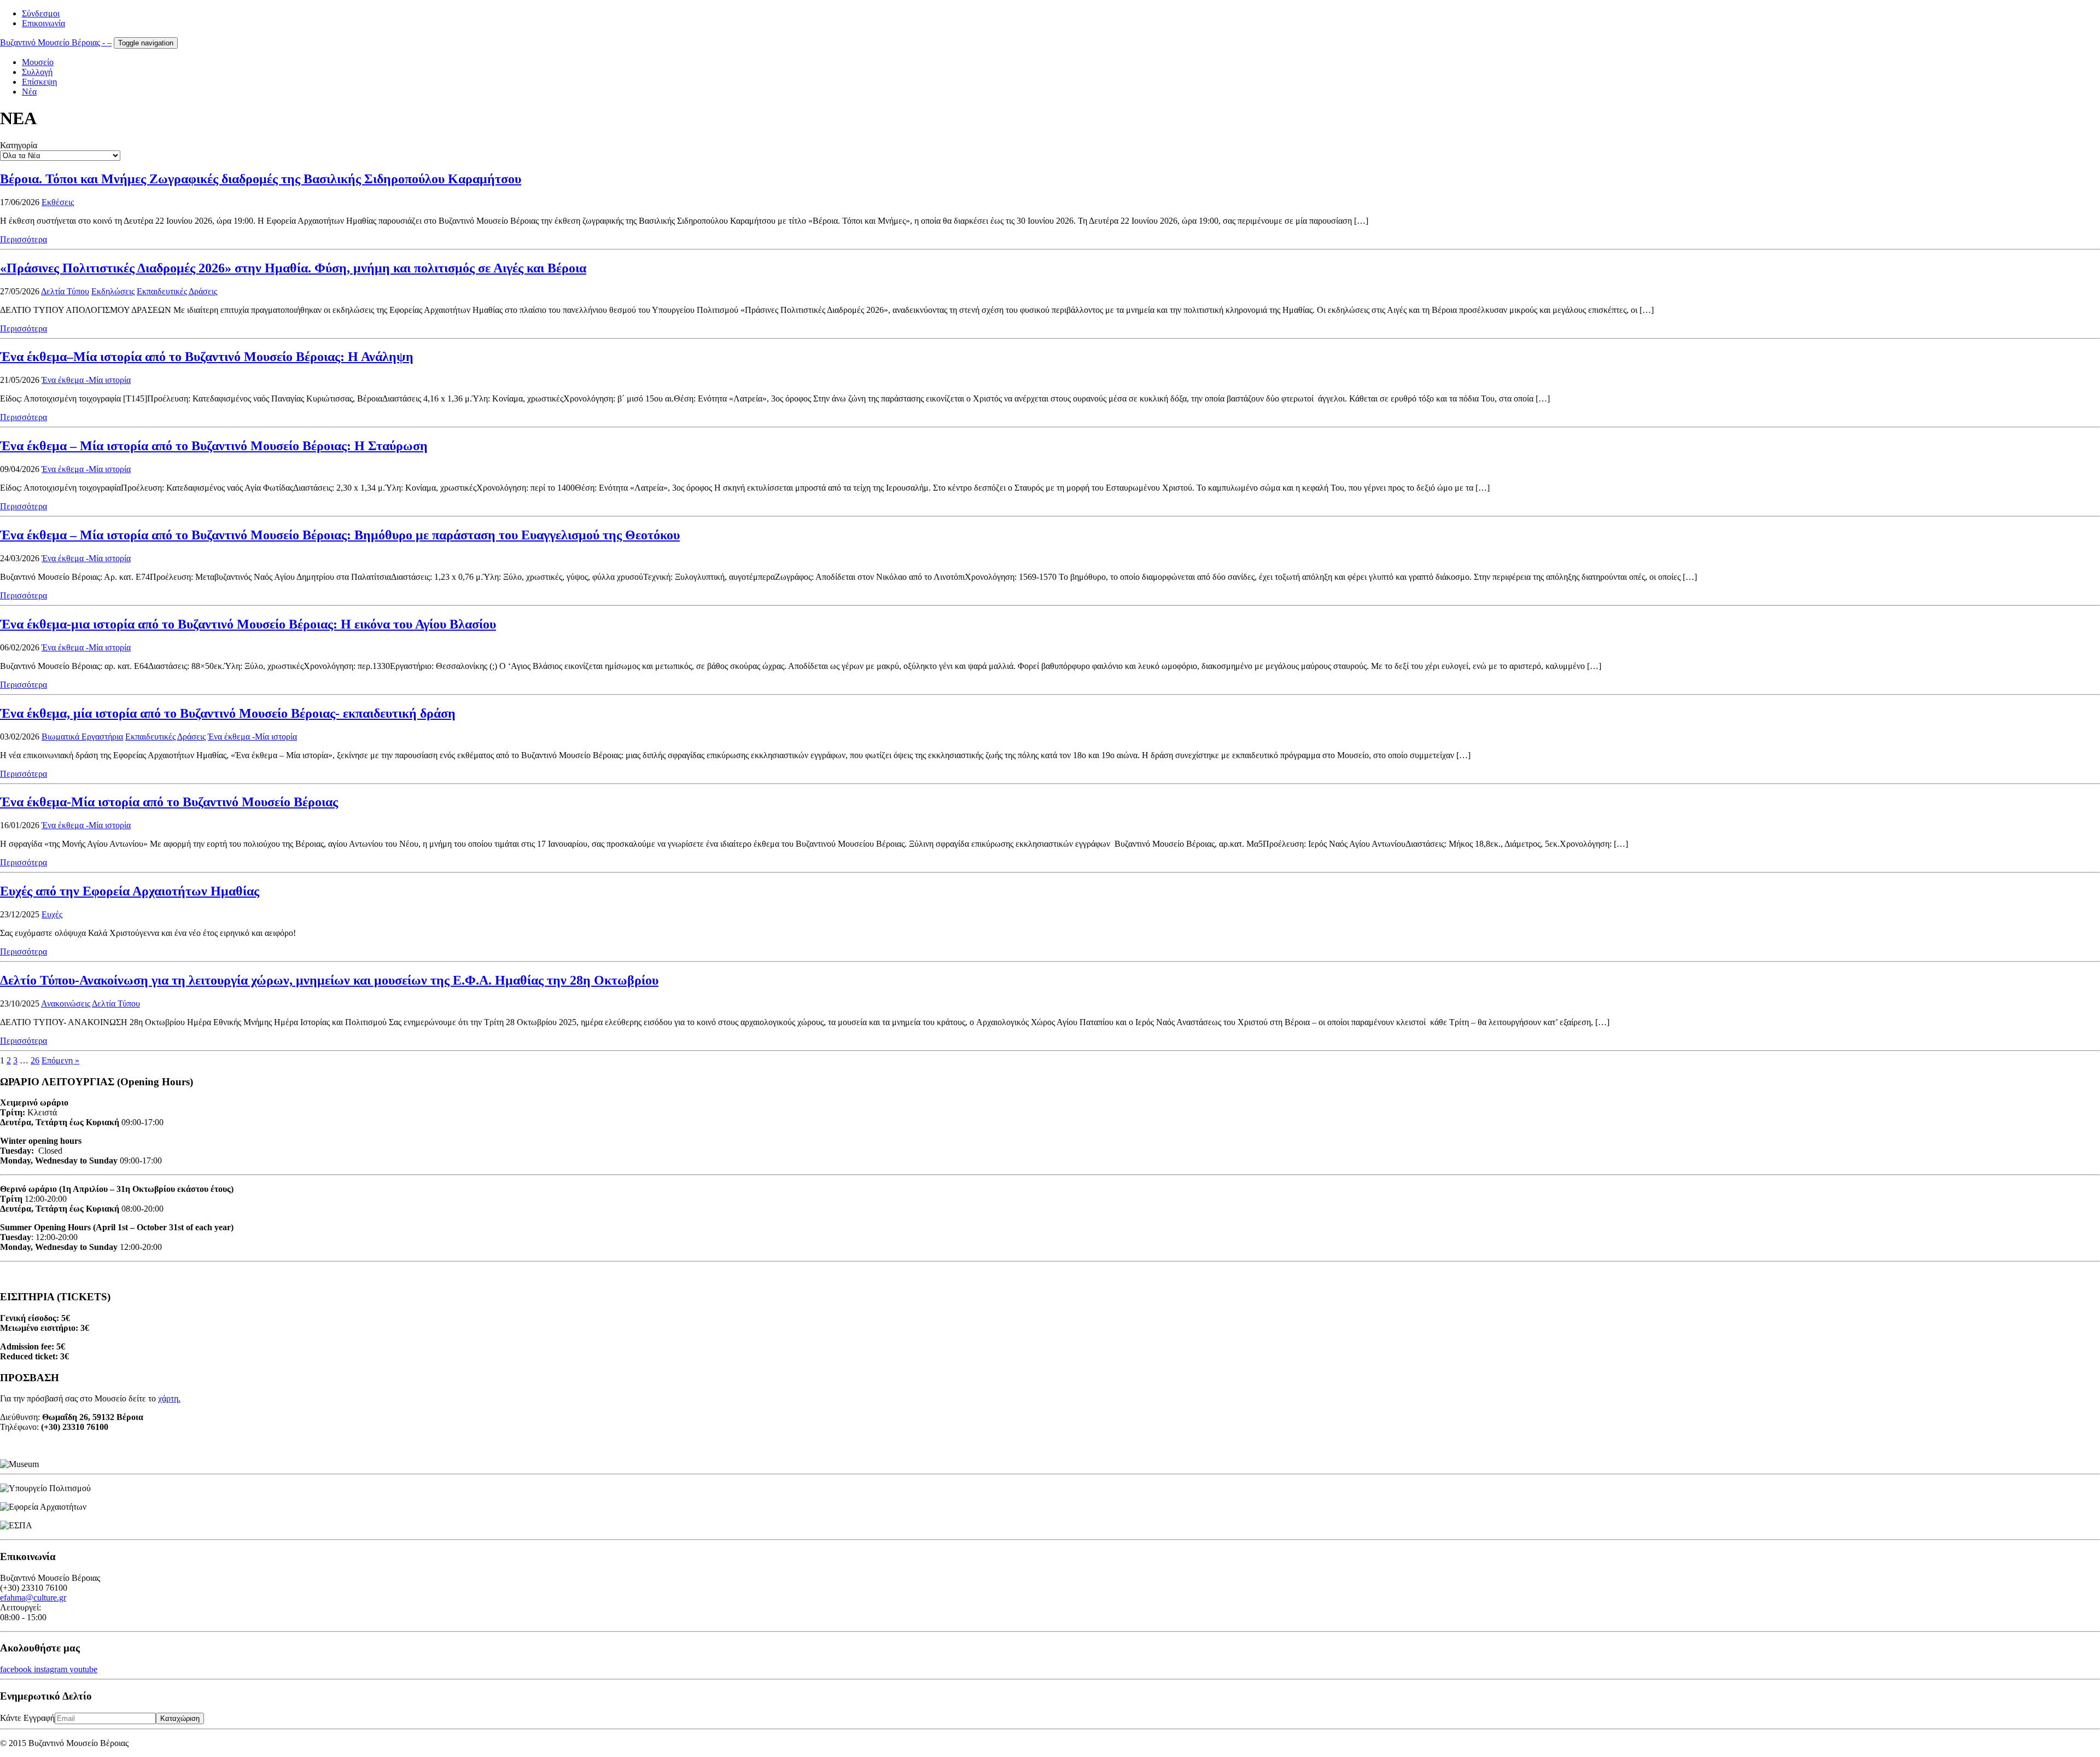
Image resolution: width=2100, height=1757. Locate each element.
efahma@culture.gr (33, 1598)
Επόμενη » (60, 1060)
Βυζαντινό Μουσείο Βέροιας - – (56, 42)
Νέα (29, 92)
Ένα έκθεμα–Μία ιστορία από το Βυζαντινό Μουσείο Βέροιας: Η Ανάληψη (207, 357)
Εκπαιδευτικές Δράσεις (177, 291)
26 (35, 1060)
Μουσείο (38, 62)
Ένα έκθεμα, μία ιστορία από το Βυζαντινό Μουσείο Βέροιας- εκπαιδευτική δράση (228, 713)
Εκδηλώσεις (113, 291)
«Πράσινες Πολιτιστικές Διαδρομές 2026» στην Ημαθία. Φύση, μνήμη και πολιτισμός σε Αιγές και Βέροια (293, 268)
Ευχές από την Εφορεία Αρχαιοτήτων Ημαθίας (130, 891)
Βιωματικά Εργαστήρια (82, 737)
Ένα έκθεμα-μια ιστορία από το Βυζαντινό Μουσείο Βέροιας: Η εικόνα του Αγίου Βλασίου (248, 624)
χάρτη (168, 1398)
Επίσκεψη (39, 82)
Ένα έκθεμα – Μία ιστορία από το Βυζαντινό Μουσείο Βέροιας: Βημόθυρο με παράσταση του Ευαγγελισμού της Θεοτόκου (340, 535)
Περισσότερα (24, 239)
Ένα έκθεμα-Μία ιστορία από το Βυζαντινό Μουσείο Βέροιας (169, 802)
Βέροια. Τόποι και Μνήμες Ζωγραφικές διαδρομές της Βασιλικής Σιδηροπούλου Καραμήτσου (261, 179)
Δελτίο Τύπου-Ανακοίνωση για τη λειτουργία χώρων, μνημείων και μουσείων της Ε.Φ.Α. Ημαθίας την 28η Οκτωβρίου (329, 980)
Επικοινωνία (43, 23)
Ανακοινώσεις (66, 1003)
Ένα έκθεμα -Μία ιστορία (86, 380)
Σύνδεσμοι (41, 13)
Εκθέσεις (58, 202)
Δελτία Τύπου (65, 291)
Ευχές (52, 914)
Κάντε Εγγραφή (27, 1718)
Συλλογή (37, 72)
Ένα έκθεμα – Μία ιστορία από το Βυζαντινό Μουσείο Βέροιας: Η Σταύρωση (214, 446)
